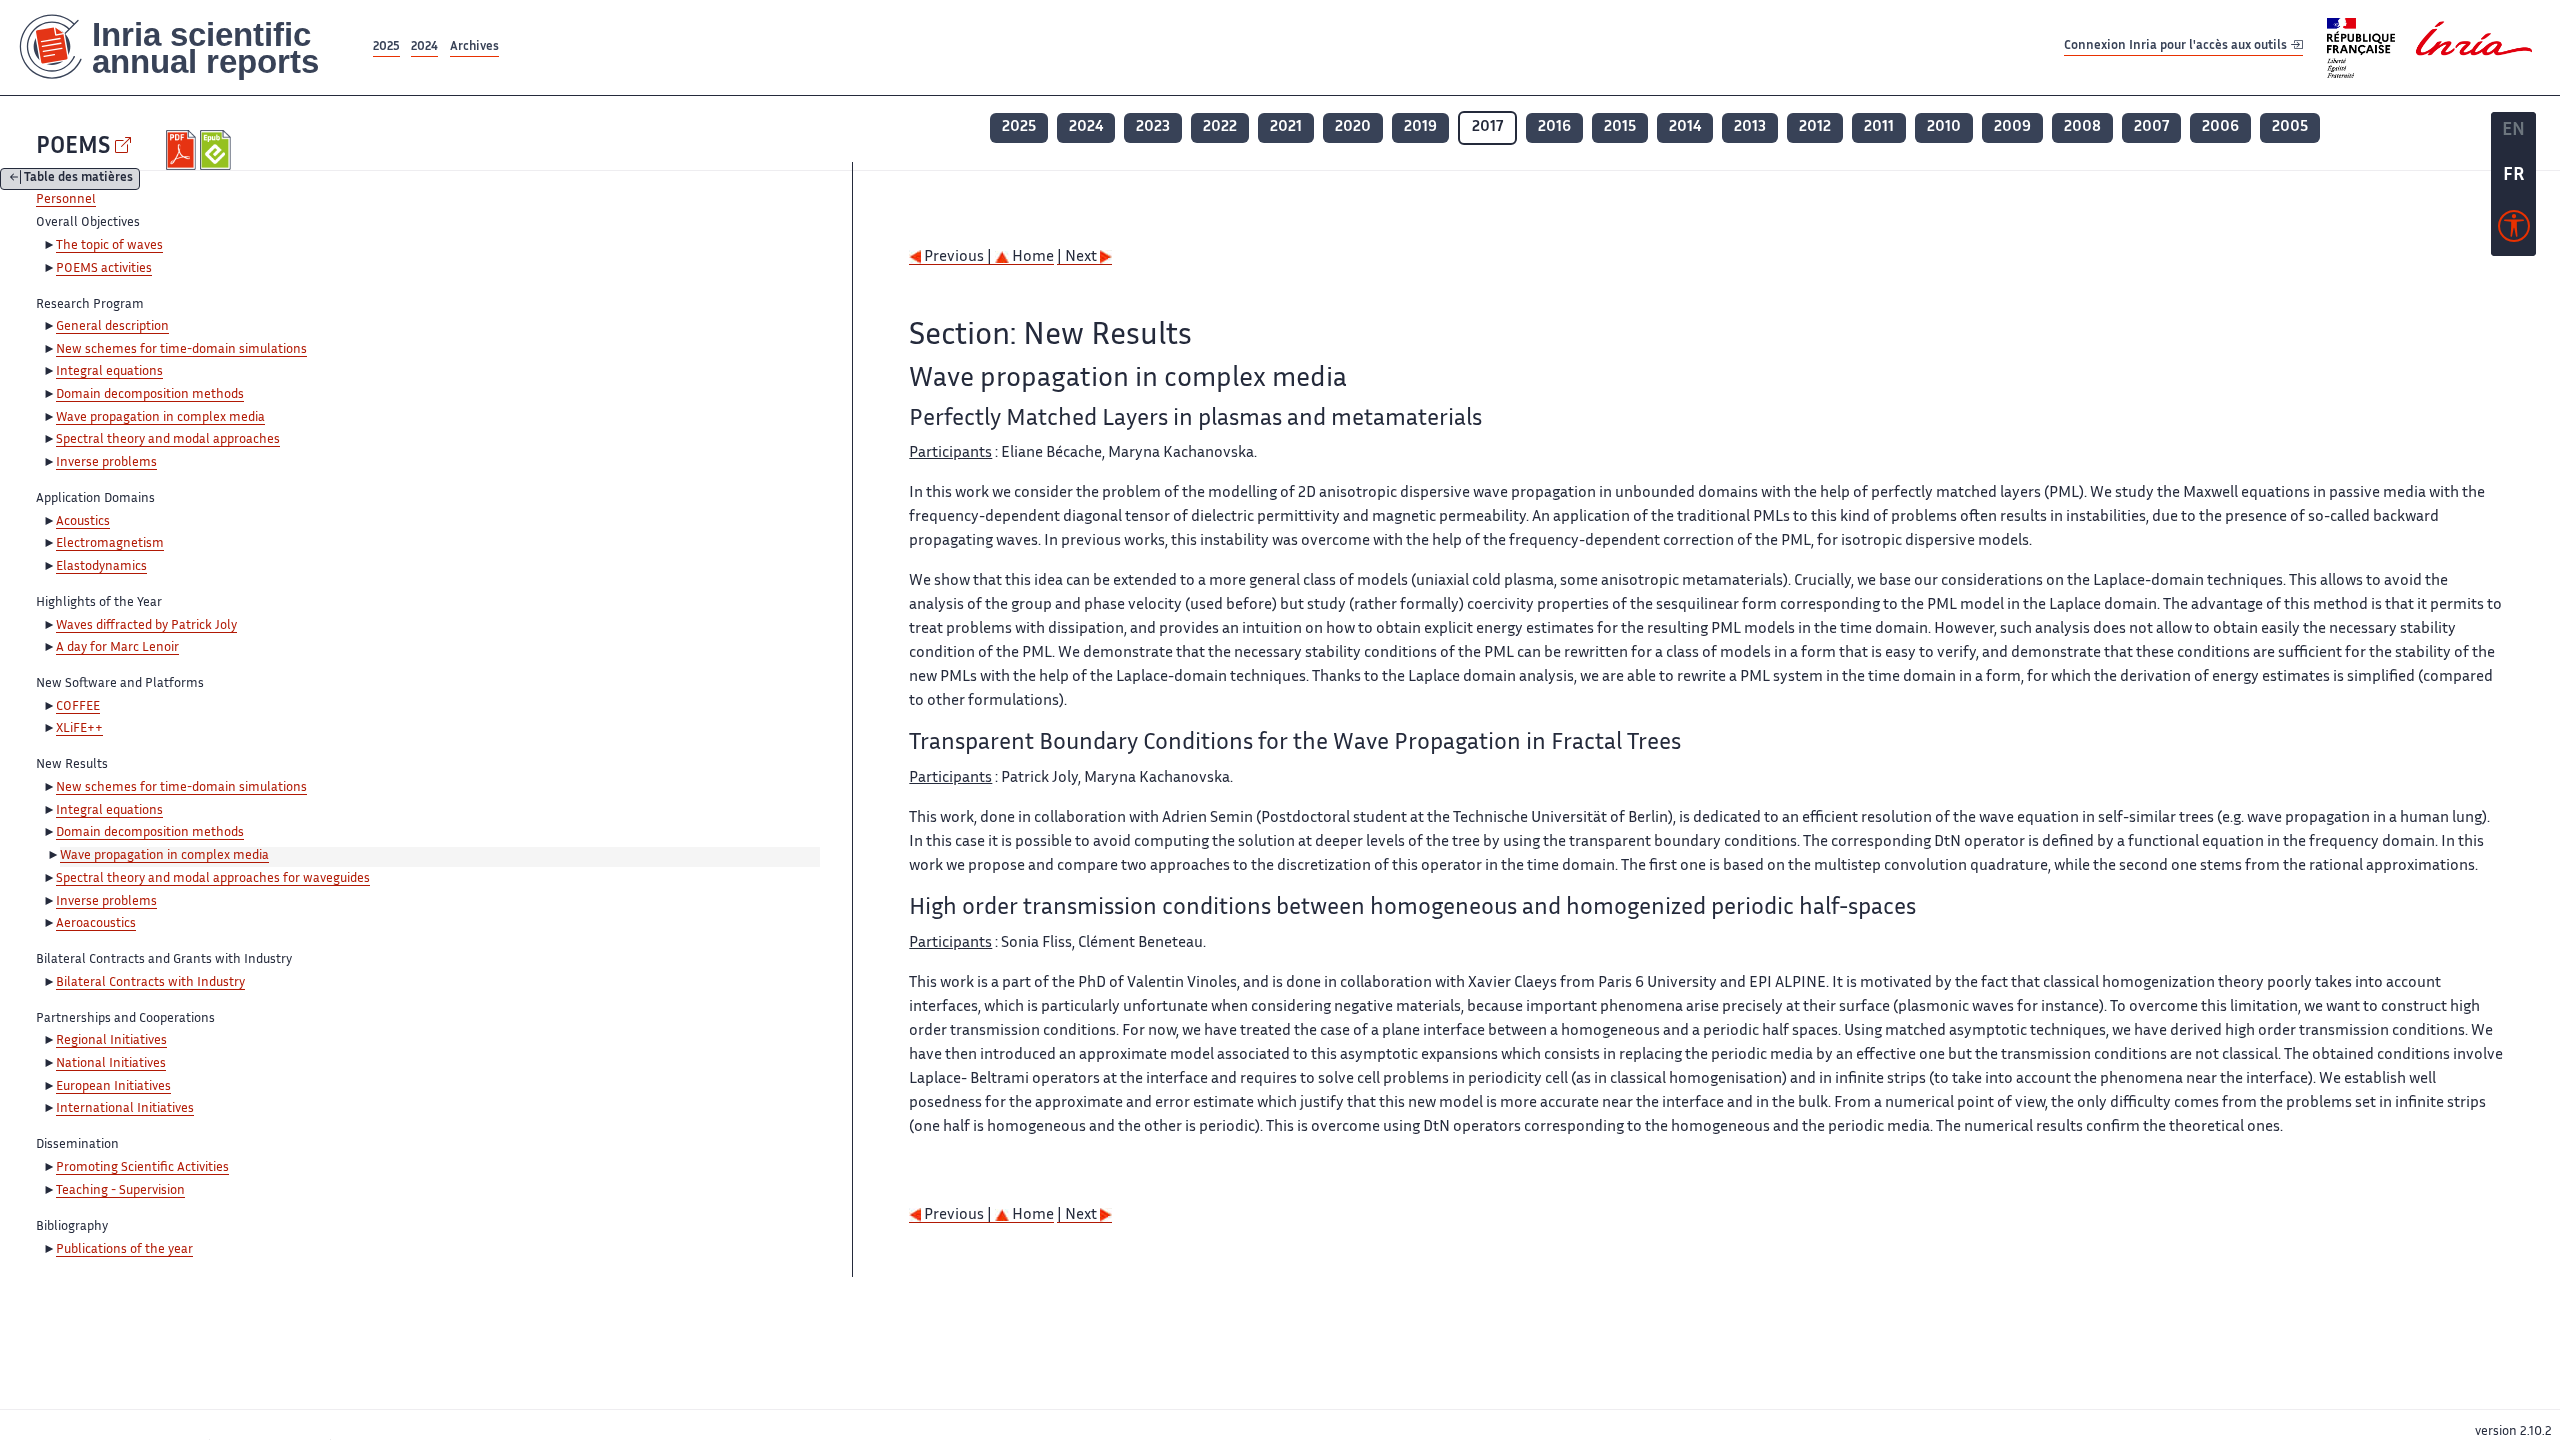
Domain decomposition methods (150, 395)
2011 (1879, 127)
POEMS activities (104, 269)
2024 (424, 47)
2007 (2151, 127)
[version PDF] (183, 150)
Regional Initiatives (111, 1041)
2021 (1286, 127)
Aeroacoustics (96, 924)
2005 (2290, 127)
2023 (1153, 127)
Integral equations (109, 372)
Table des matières (78, 179)
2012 (1815, 127)
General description (112, 327)
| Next (1078, 257)
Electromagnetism (110, 544)
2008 (2082, 127)
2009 (2012, 127)
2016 (1554, 127)
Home (1031, 257)
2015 (1620, 127)
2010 (1944, 127)
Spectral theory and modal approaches (168, 440)
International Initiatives (125, 1109)
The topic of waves (109, 246)
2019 (1420, 127)
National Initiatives (111, 1064)
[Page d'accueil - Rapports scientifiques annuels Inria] (184, 47)
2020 (1353, 127)
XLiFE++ (79, 729)
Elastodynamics (101, 567)
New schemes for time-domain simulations (181, 350)
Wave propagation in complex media (160, 418)
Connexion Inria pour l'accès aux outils (2177, 46)
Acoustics (83, 522)
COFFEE (78, 707)
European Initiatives (113, 1087)
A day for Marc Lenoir (117, 648)
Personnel (66, 200)
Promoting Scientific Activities (142, 1168)
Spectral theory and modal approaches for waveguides (213, 879)
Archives (474, 47)
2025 (386, 47)
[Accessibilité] (2514, 231)
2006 (2220, 127)
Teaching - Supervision (120, 1191)
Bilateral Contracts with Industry (150, 983)
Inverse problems (106, 463)
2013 (1750, 127)
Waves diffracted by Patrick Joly (146, 626)
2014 (1685, 127)
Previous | (958, 257)
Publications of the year (124, 1250)
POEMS (73, 147)
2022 (1220, 127)
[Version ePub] (217, 150)
